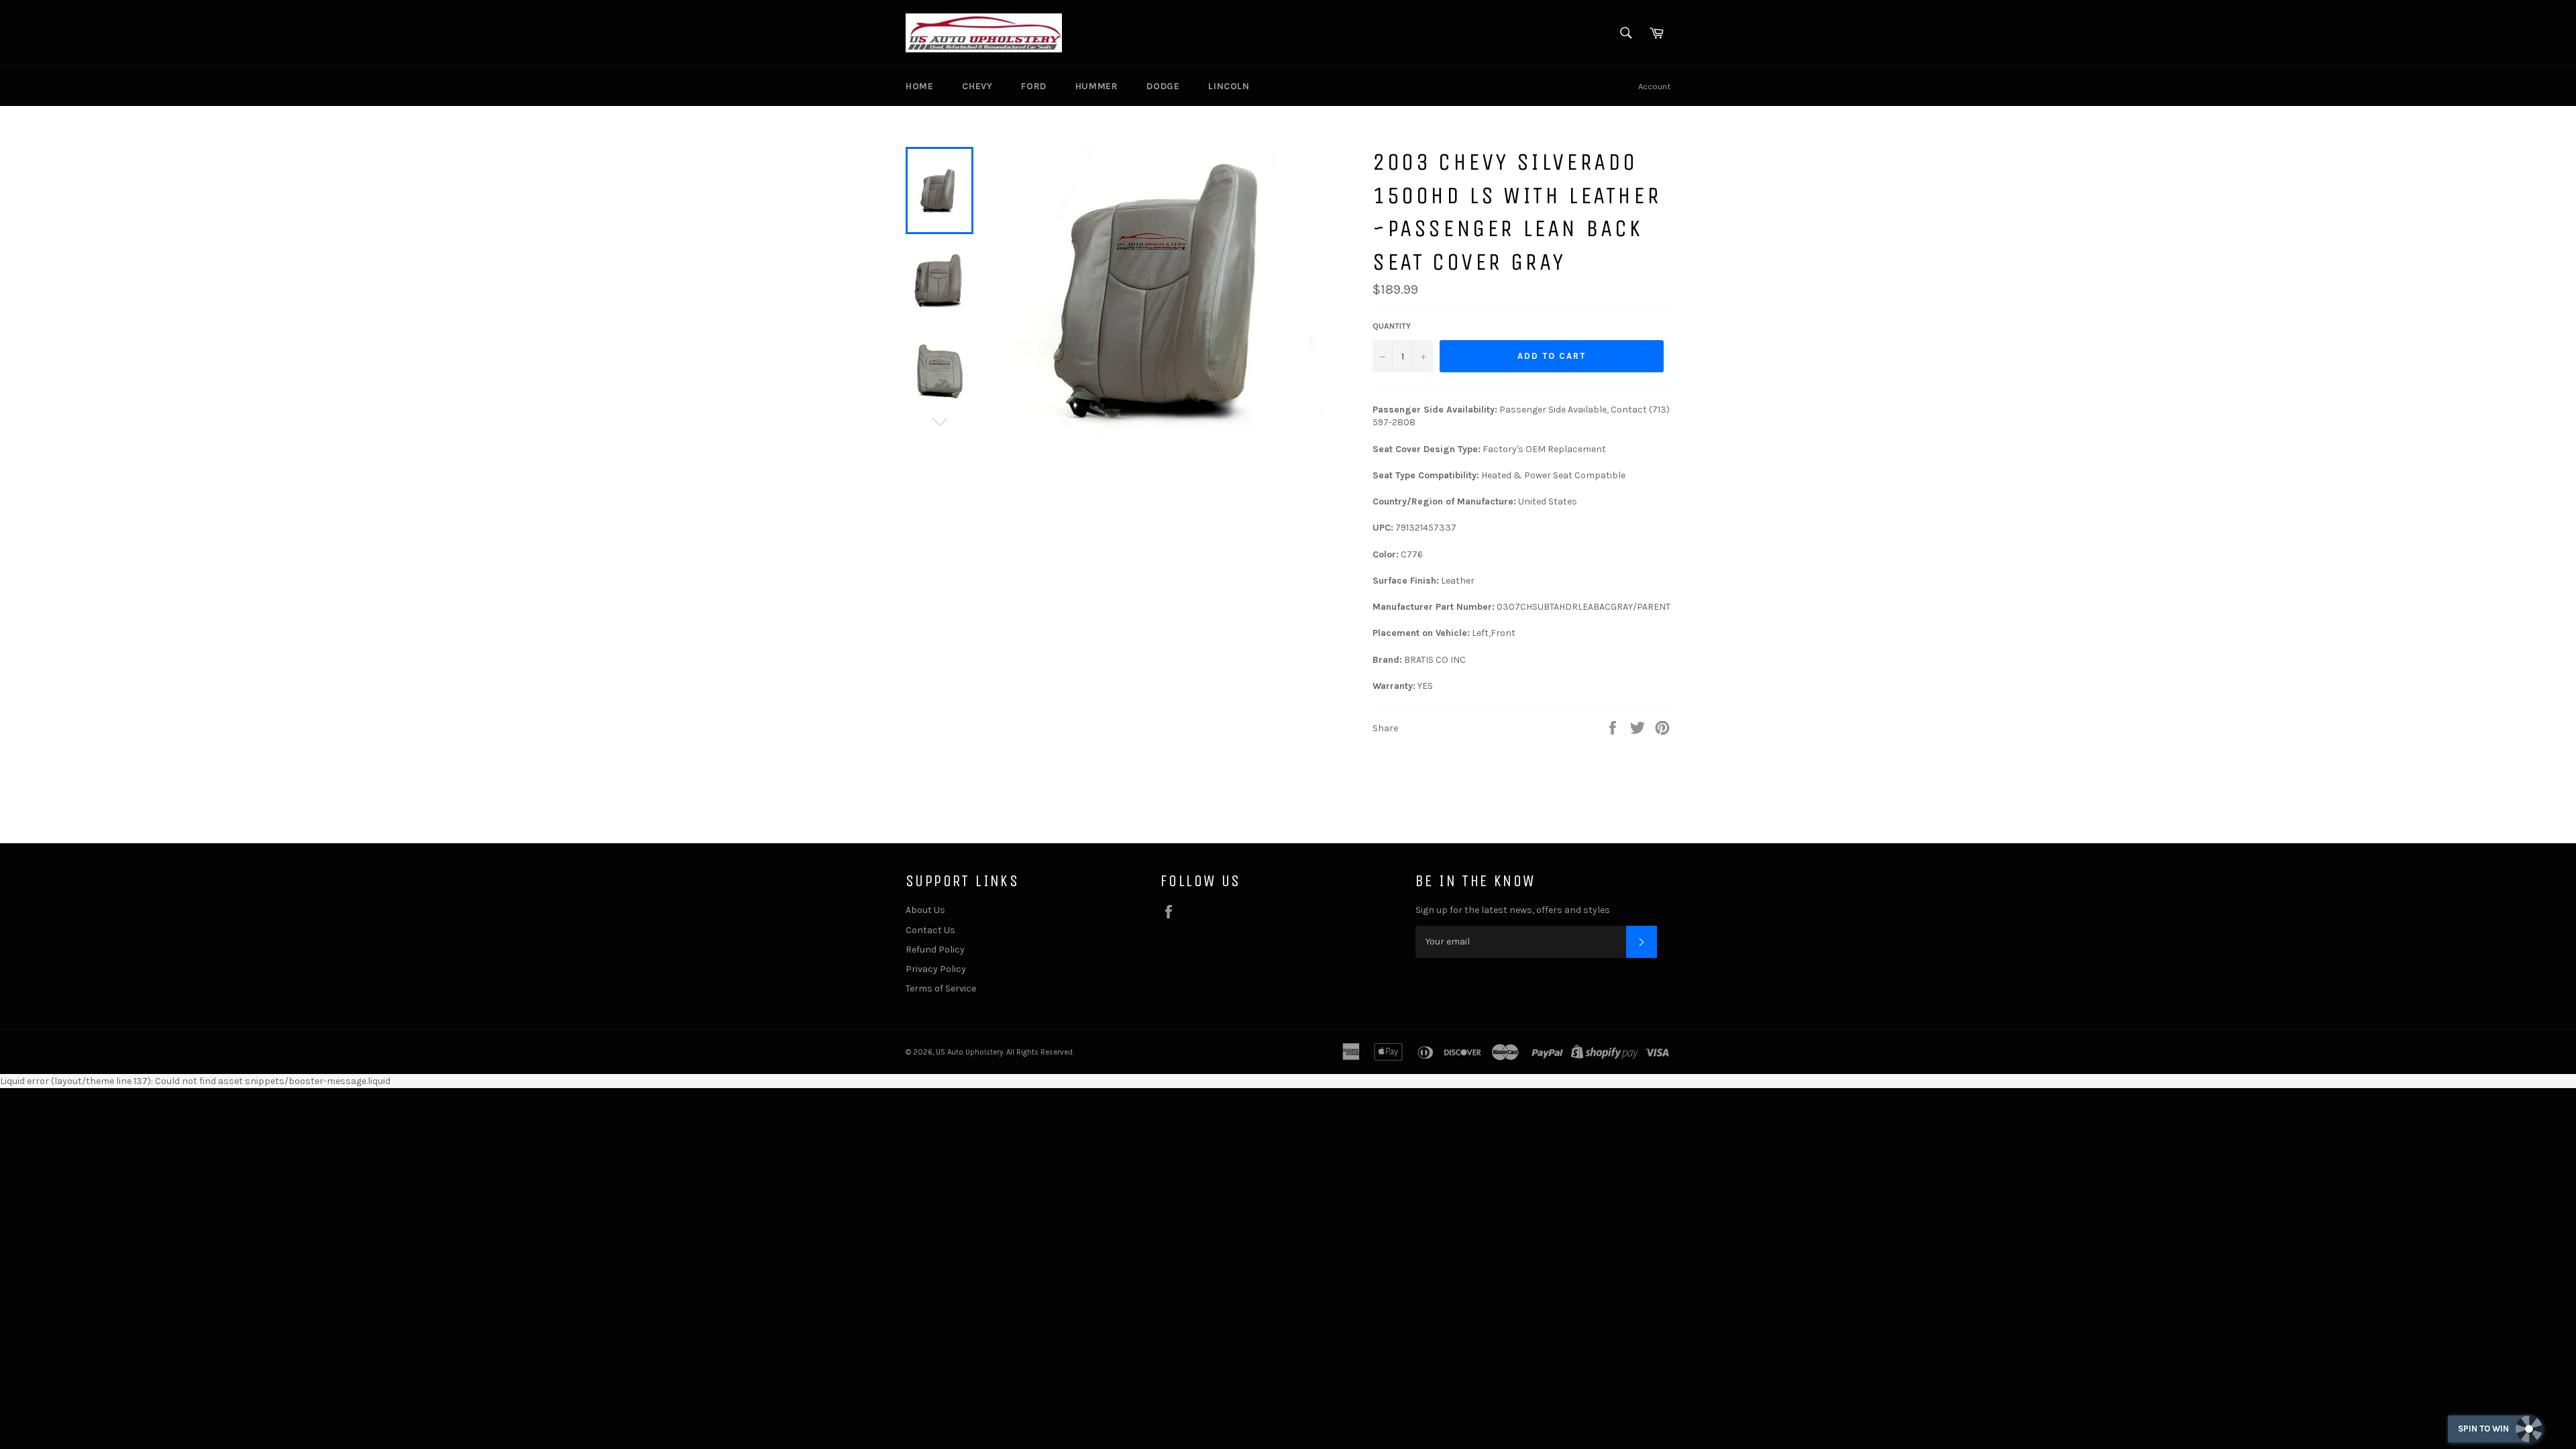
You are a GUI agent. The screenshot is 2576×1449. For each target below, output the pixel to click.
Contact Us (930, 930)
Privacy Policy (936, 969)
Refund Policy (935, 950)
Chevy (977, 86)
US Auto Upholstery (969, 1052)
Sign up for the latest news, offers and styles (1513, 910)
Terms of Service (941, 988)
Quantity (1392, 326)
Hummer (1097, 86)
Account (1654, 86)
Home (919, 86)
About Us (925, 910)
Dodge (1163, 86)
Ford (1033, 86)
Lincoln (1229, 86)
